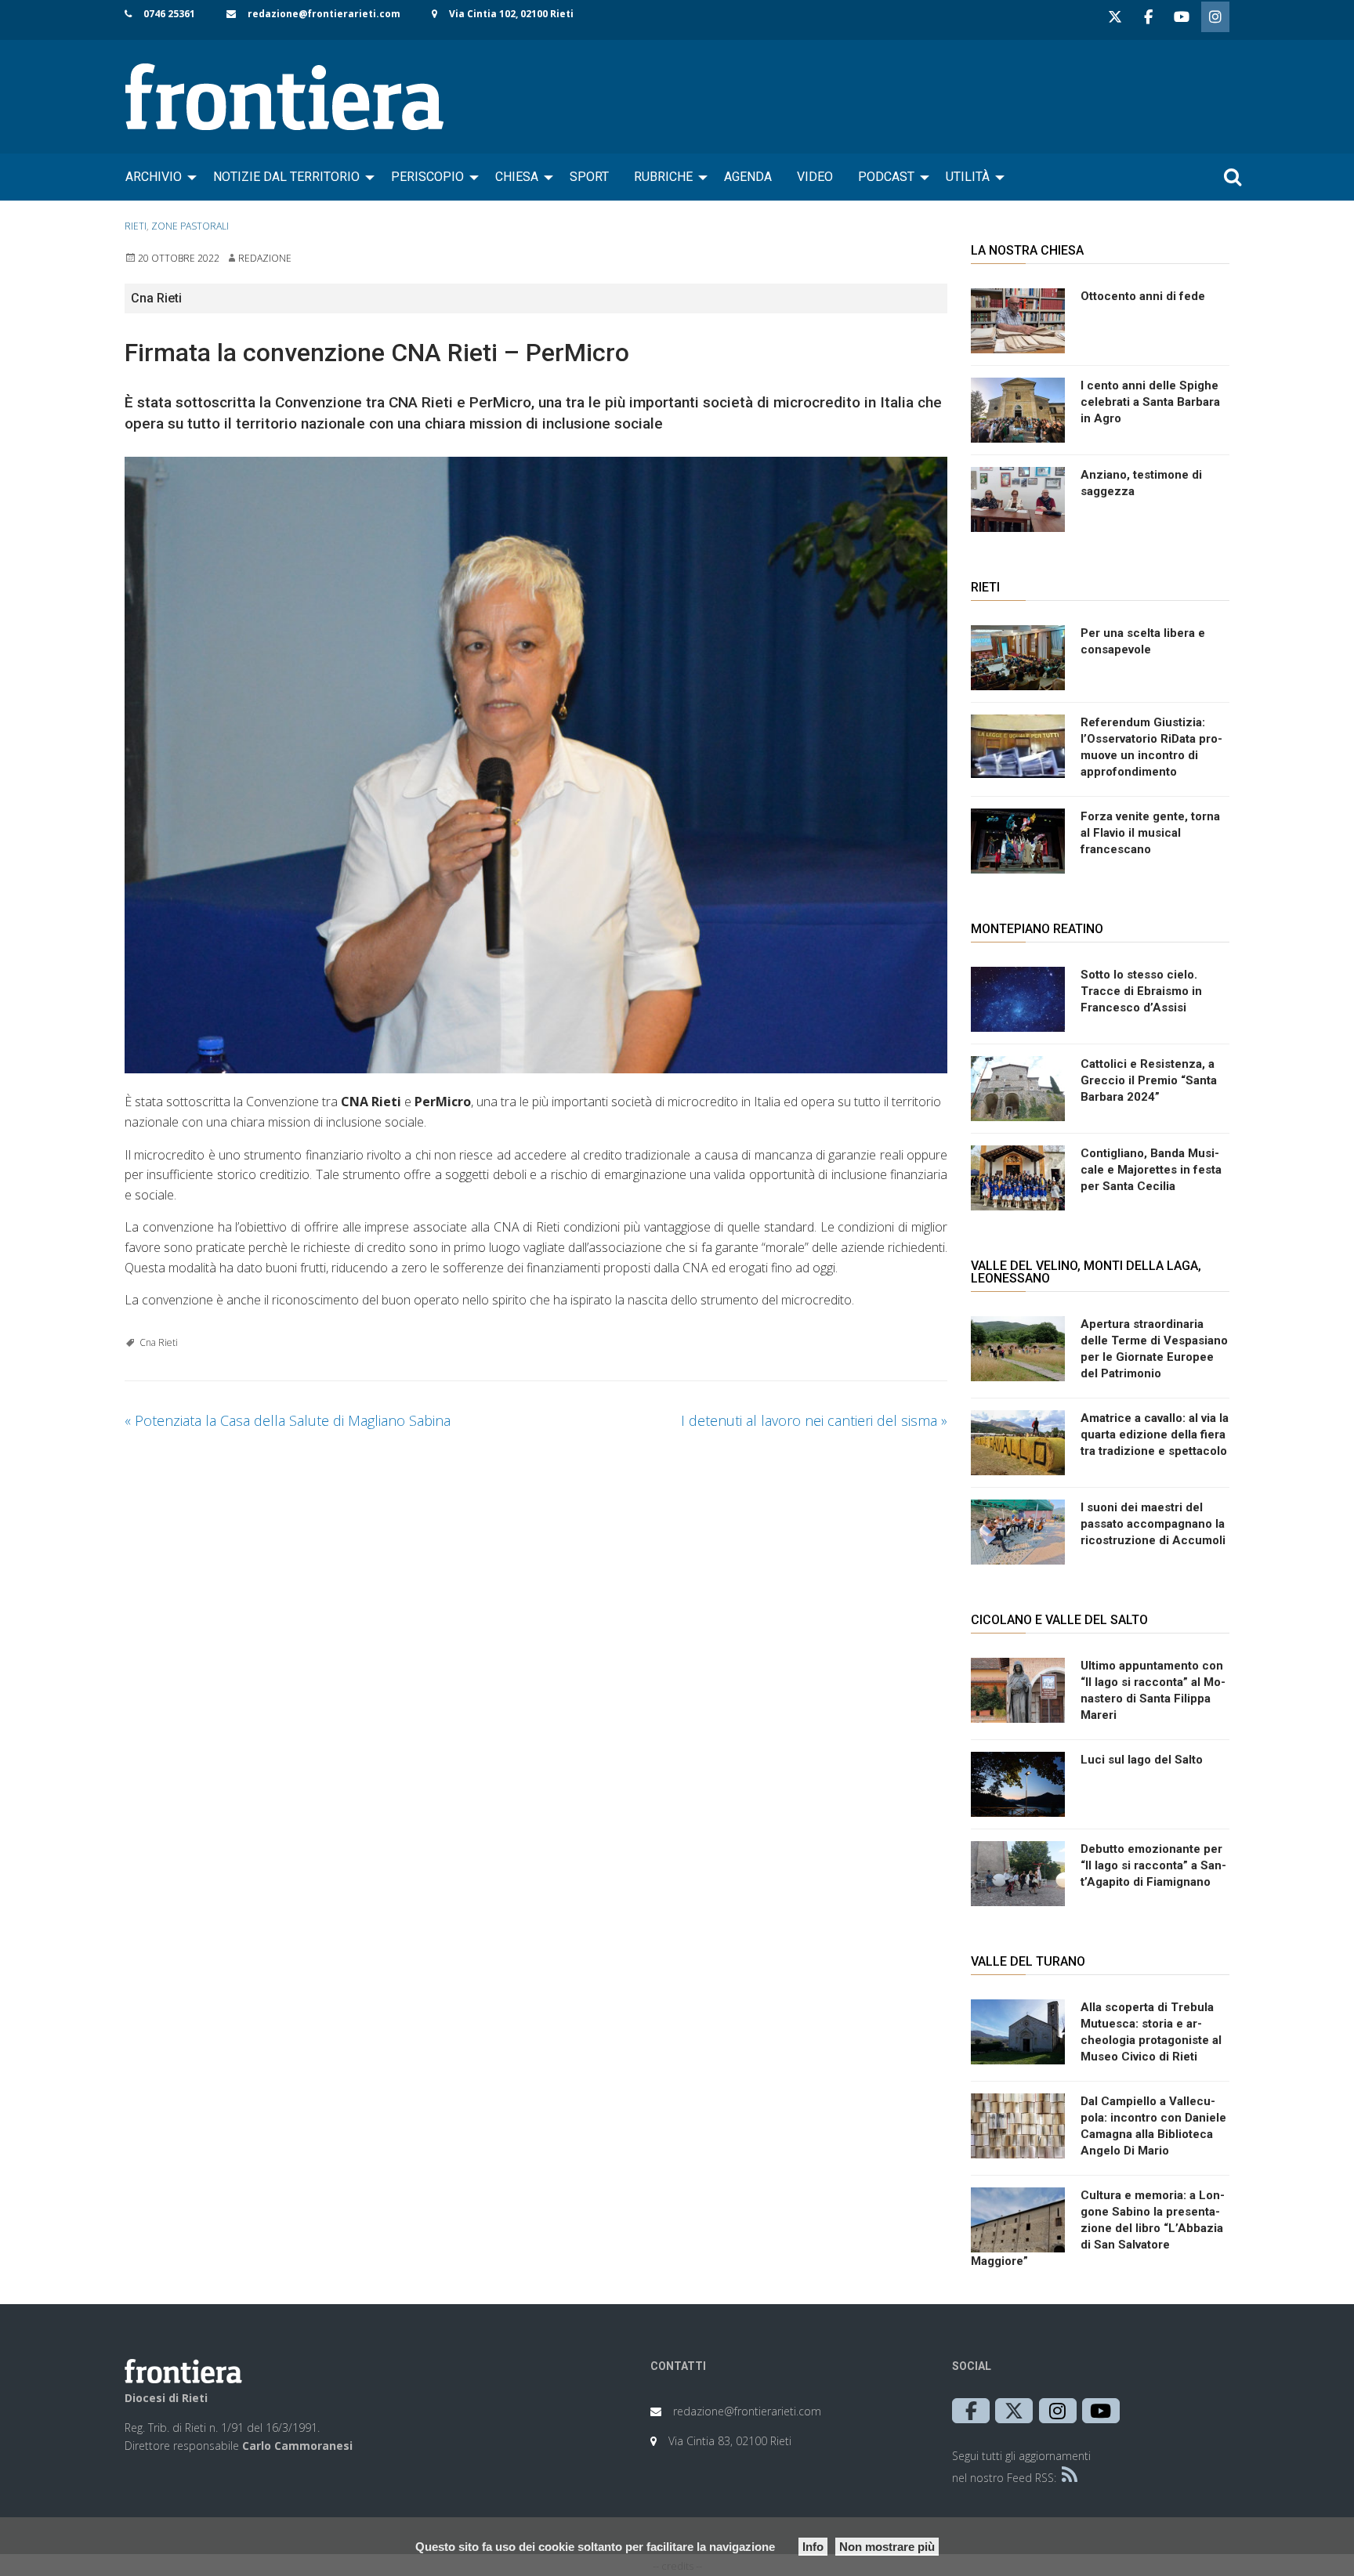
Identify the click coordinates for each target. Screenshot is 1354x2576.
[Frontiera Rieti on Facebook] (1148, 17)
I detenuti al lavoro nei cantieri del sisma (814, 1420)
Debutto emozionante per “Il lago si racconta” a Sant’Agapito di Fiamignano (1153, 1865)
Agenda (748, 177)
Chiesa (517, 177)
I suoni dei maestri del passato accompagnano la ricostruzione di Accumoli (1153, 1524)
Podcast (886, 177)
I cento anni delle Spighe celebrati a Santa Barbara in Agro (1150, 402)
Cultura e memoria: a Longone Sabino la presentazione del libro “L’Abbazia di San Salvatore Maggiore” (1098, 2228)
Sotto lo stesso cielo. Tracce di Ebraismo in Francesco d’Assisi (1141, 991)
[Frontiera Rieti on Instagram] (1215, 17)
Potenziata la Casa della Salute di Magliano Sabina (288, 1420)
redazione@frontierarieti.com (324, 14)
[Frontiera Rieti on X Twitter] (1115, 17)
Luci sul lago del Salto (1142, 1760)
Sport (589, 177)
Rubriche (663, 177)
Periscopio (427, 177)
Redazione (265, 258)
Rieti (136, 226)
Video (815, 177)
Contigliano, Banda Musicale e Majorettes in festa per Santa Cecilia (1151, 1170)
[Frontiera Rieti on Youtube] (1182, 17)
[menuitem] (157, 177)
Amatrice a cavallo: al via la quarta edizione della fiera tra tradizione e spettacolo (1155, 1435)
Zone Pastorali (190, 226)
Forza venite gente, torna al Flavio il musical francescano (1150, 833)
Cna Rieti (159, 1342)
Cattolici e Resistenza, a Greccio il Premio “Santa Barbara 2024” (1149, 1080)
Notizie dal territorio (286, 177)
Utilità (968, 177)
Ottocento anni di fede (1143, 296)
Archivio (154, 177)
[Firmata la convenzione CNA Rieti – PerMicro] (536, 765)
